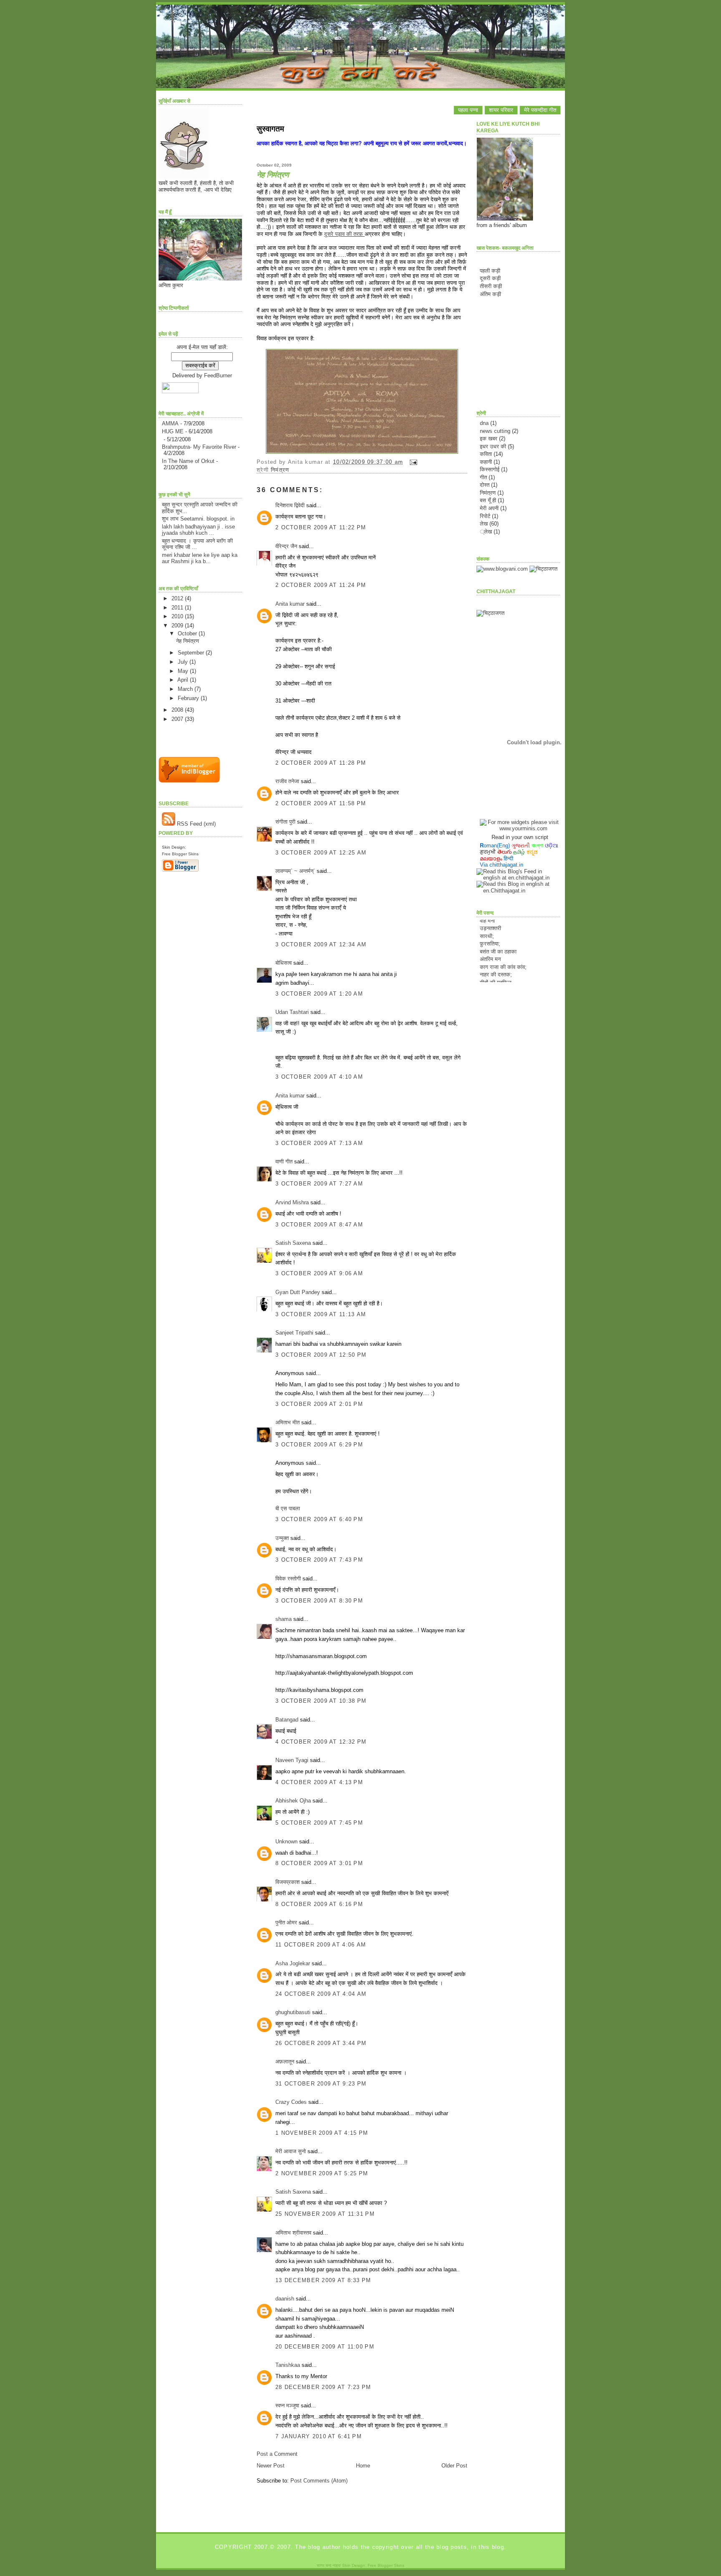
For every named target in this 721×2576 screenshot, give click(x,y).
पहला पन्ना (468, 110)
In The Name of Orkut (188, 461)
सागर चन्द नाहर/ (329, 2565)
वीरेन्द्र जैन (286, 546)
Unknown (286, 1842)
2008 (178, 710)
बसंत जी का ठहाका (498, 935)
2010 (178, 616)
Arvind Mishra (292, 1202)
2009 (178, 626)
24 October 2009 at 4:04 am (321, 1994)
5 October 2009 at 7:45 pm (319, 1823)
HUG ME (173, 431)
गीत (483, 477)
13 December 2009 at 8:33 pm (323, 2280)
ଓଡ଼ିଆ (552, 846)
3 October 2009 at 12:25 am (321, 853)
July (184, 662)
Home (363, 2466)
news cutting (495, 431)
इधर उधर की (493, 446)
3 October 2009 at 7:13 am (319, 1143)
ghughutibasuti (293, 2012)
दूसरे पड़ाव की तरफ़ (344, 234)
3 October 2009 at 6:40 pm (319, 1519)
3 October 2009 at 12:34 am (321, 944)
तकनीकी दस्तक (495, 974)
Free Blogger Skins (180, 854)
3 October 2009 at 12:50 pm (321, 1355)
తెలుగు (504, 852)
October (188, 633)
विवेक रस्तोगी (288, 1579)
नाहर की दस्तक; (496, 959)
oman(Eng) (495, 846)
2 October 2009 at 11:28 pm (321, 763)
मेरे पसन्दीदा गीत (540, 110)
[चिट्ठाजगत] (543, 569)
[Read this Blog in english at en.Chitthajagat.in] (518, 891)
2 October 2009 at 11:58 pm (321, 803)
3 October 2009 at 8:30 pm (319, 1601)
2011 (178, 608)
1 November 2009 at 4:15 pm (322, 2133)
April (184, 680)
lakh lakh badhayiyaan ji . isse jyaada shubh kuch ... (198, 530)
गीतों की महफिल (496, 967)
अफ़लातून (285, 2062)
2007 (178, 719)
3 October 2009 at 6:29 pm (319, 1445)
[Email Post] (412, 462)
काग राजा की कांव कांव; (503, 951)
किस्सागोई (490, 469)
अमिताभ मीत (287, 1422)
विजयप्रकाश (287, 1882)
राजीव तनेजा (287, 781)
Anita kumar (290, 604)
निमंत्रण (280, 470)
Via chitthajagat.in (502, 865)
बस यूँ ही (488, 500)
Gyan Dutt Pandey (298, 1292)
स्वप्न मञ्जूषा (288, 2405)
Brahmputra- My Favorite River (199, 447)
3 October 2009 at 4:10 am (319, 1077)
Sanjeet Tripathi (294, 1333)
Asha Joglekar (293, 1963)
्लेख (486, 532)
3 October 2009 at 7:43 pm (319, 1560)
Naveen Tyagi (292, 1760)
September (192, 653)
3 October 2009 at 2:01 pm (319, 1404)
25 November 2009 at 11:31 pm (325, 2214)
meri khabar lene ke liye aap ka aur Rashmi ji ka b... (200, 558)
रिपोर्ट (485, 516)
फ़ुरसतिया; (490, 928)
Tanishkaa (288, 2365)
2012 (178, 598)
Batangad (287, 1720)
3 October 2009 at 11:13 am (321, 1314)
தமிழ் (519, 852)
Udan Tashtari (292, 1012)
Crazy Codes (291, 2102)
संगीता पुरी (286, 822)
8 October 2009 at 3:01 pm (319, 1863)
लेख (484, 524)
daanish (285, 2299)
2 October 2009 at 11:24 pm (321, 585)
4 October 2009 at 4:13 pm (319, 1782)
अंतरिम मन (490, 943)
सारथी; (487, 920)
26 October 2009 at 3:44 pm (321, 2043)
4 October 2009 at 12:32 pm (321, 1742)
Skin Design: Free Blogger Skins (373, 2565)
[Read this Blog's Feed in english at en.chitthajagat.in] (518, 878)
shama (284, 1619)
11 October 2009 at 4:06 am (321, 1945)
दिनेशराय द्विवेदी (290, 505)
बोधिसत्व (284, 963)
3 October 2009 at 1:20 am (319, 994)
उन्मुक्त (282, 1538)
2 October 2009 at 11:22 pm (321, 527)
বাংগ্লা (537, 846)
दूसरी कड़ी (490, 278)
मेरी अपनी (489, 508)
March (186, 689)
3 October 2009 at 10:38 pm (321, 1701)
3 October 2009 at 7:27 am (319, 1184)
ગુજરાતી (521, 846)
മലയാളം (491, 858)
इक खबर (489, 439)
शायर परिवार (501, 110)
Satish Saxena (294, 1243)
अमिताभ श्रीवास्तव (293, 2233)
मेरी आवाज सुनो (291, 2151)
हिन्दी (508, 858)
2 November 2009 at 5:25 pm (322, 2173)
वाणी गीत (284, 1162)
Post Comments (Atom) (319, 2481)
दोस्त (485, 485)
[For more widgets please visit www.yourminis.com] (520, 828)
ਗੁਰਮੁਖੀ (488, 852)
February (189, 698)
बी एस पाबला (288, 1508)
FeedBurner (218, 375)
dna (484, 423)
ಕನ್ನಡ (532, 852)
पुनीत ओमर (286, 1923)
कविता (486, 454)
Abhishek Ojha (293, 1801)
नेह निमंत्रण (188, 641)
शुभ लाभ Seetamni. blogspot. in (198, 519)
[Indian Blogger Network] (189, 781)
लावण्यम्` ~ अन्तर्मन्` (295, 871)
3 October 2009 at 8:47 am (319, 1225)
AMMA (170, 423)
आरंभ (485, 982)
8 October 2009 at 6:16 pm (319, 1904)
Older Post (454, 2466)
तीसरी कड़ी (491, 286)
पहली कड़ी (490, 271)
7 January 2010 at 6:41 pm (319, 2436)
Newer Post (271, 2466)
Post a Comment (277, 2454)
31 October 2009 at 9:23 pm (321, 2084)
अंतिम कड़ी (490, 294)
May (184, 671)
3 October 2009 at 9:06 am (319, 1273)
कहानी (486, 462)
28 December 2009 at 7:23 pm (323, 2387)
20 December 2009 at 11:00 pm (325, 2347)
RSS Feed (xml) (195, 824)
